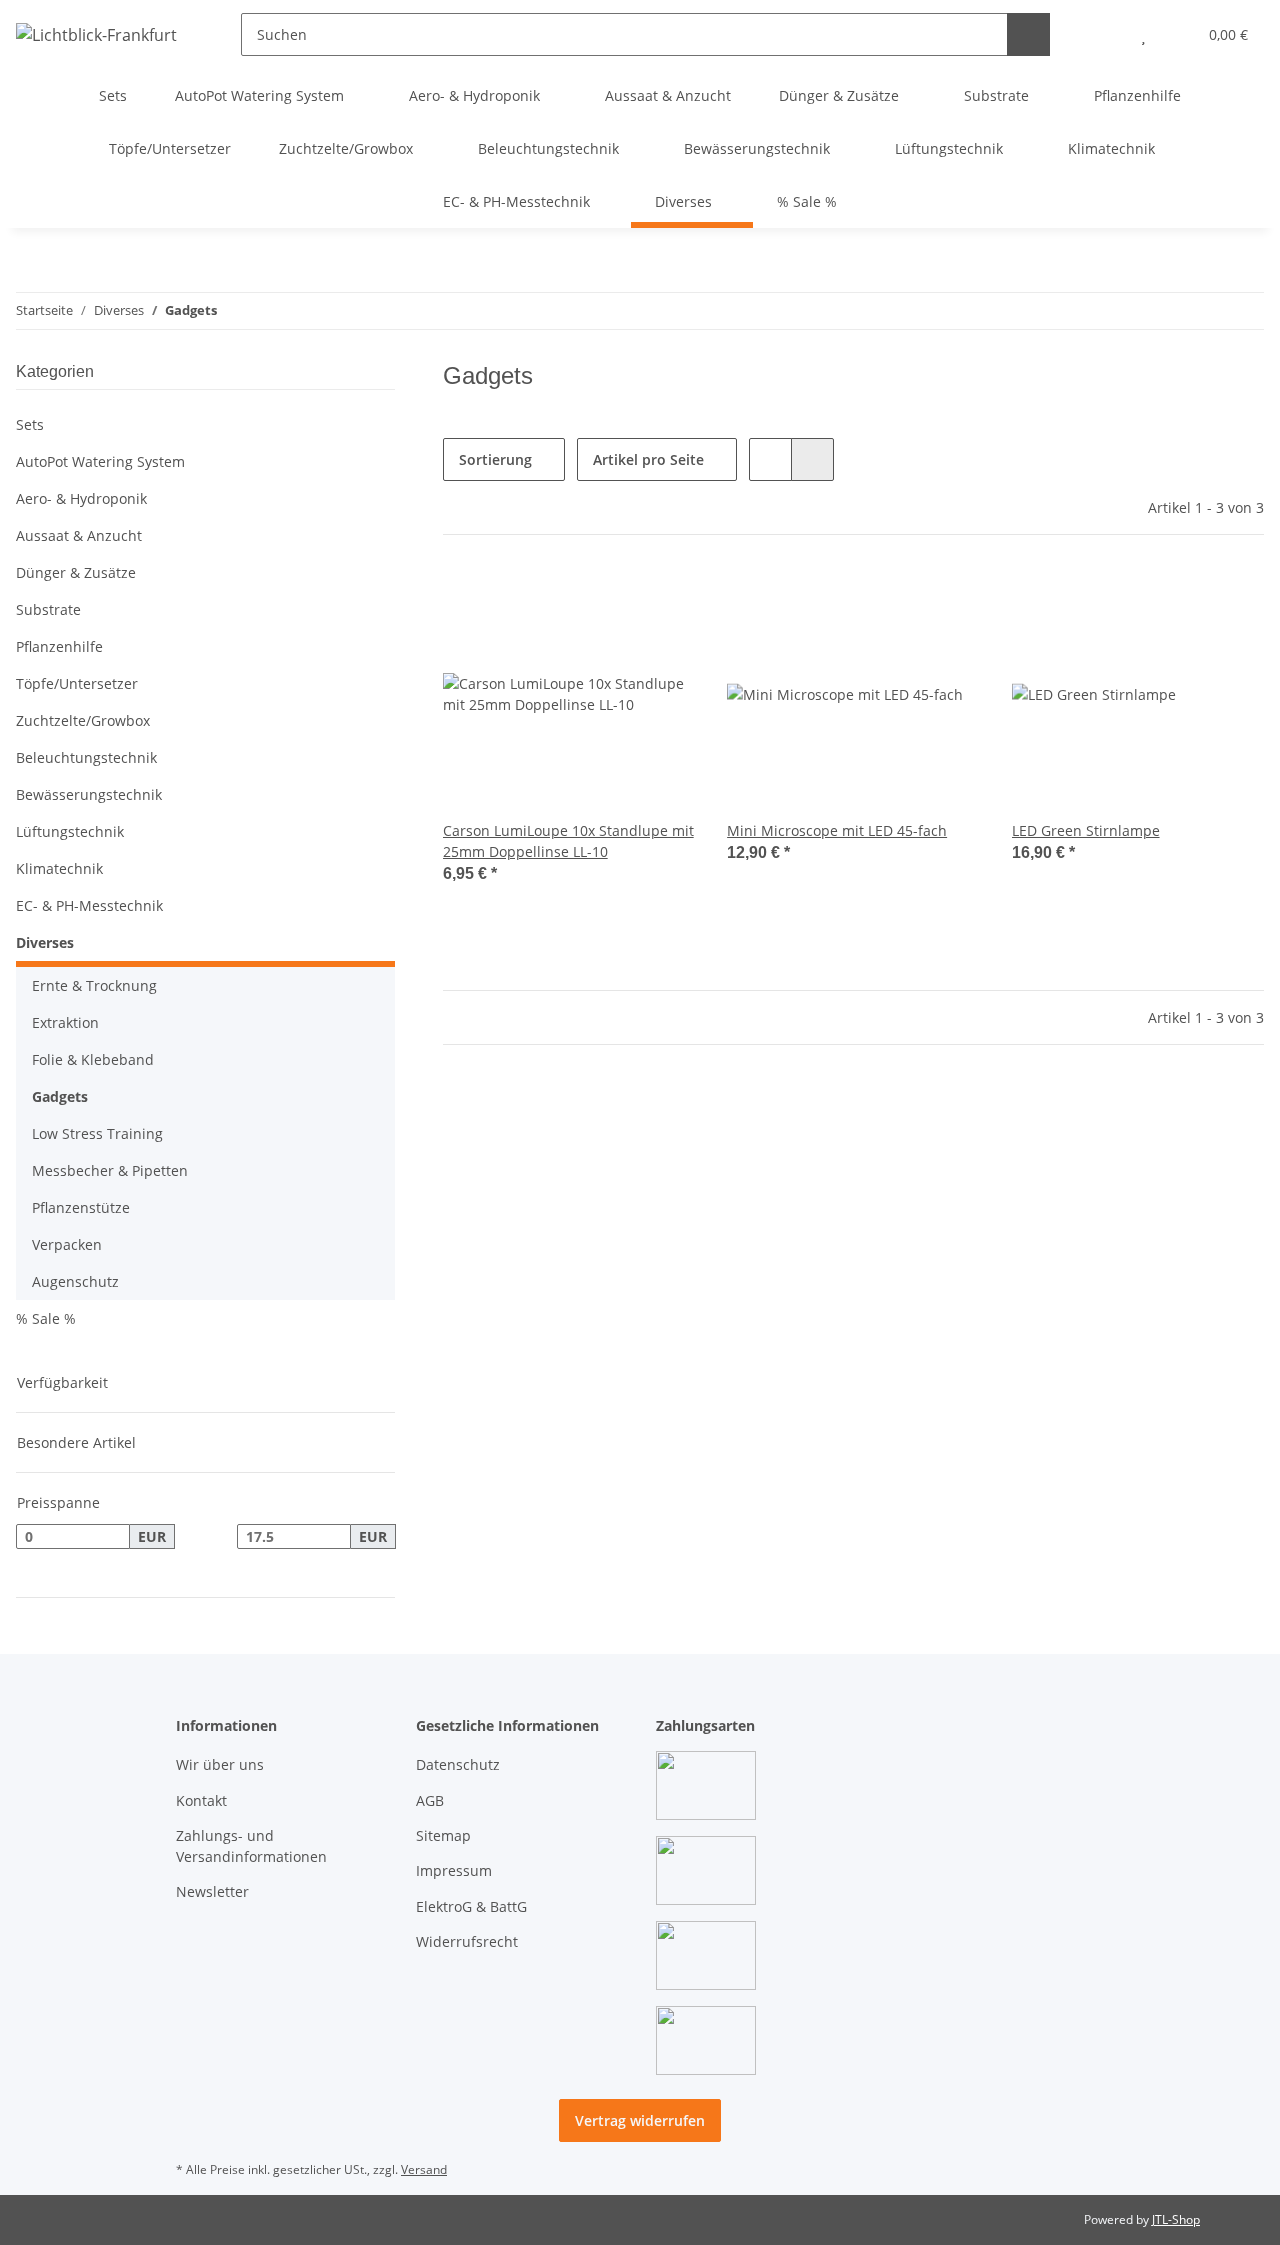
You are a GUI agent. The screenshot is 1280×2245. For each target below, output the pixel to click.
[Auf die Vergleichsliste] (609, 601)
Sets (30, 424)
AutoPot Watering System (100, 461)
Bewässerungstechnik (89, 794)
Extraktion (65, 1022)
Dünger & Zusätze (76, 572)
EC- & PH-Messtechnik (89, 905)
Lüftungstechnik (70, 831)
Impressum (454, 1870)
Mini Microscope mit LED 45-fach (837, 830)
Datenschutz (458, 1764)
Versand (424, 2169)
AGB (430, 1800)
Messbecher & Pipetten (110, 1170)
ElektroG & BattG (471, 1906)
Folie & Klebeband (93, 1059)
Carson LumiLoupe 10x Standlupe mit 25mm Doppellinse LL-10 (568, 841)
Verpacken (67, 1244)
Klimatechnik (59, 868)
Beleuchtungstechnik (86, 757)
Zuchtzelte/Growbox (83, 720)
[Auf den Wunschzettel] (661, 601)
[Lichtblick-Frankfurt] (96, 34)
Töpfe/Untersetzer (77, 683)
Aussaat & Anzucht (79, 535)
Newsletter (212, 1891)
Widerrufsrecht (467, 1941)
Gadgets (60, 1096)
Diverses (45, 942)
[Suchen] (1028, 34)
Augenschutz (75, 1281)
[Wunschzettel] (1143, 34)
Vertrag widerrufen (640, 2120)
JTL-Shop (1176, 2219)
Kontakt (201, 1800)
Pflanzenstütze (81, 1207)
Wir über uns (220, 1764)
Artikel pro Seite (648, 459)
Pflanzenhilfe (59, 646)
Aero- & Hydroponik (81, 498)
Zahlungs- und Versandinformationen (251, 1846)
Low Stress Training (97, 1133)
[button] (1103, 34)
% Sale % (46, 1318)
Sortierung (495, 459)
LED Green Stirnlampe (1086, 830)
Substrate (48, 609)
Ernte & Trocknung (94, 985)
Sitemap (443, 1835)
